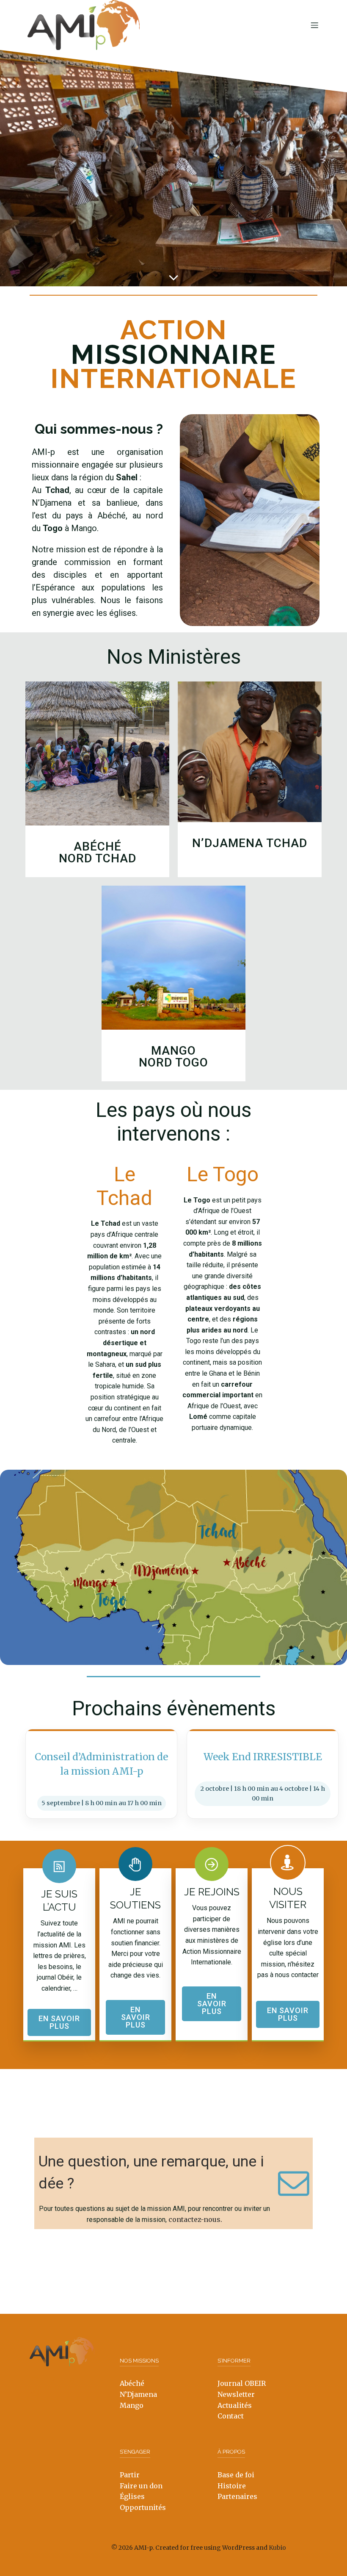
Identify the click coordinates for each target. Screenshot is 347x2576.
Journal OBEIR (242, 2383)
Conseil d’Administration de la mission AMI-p (101, 1764)
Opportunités (143, 2507)
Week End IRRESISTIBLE (263, 1757)
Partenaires (237, 2496)
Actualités (235, 2405)
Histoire (232, 2486)
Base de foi (236, 2475)
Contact (231, 2416)
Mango (132, 2405)
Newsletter (236, 2394)
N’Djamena (138, 2394)
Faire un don (141, 2486)
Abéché (132, 2383)
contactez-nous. (195, 2219)
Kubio (277, 2548)
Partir (130, 2475)
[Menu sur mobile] (314, 25)
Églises (132, 2496)
